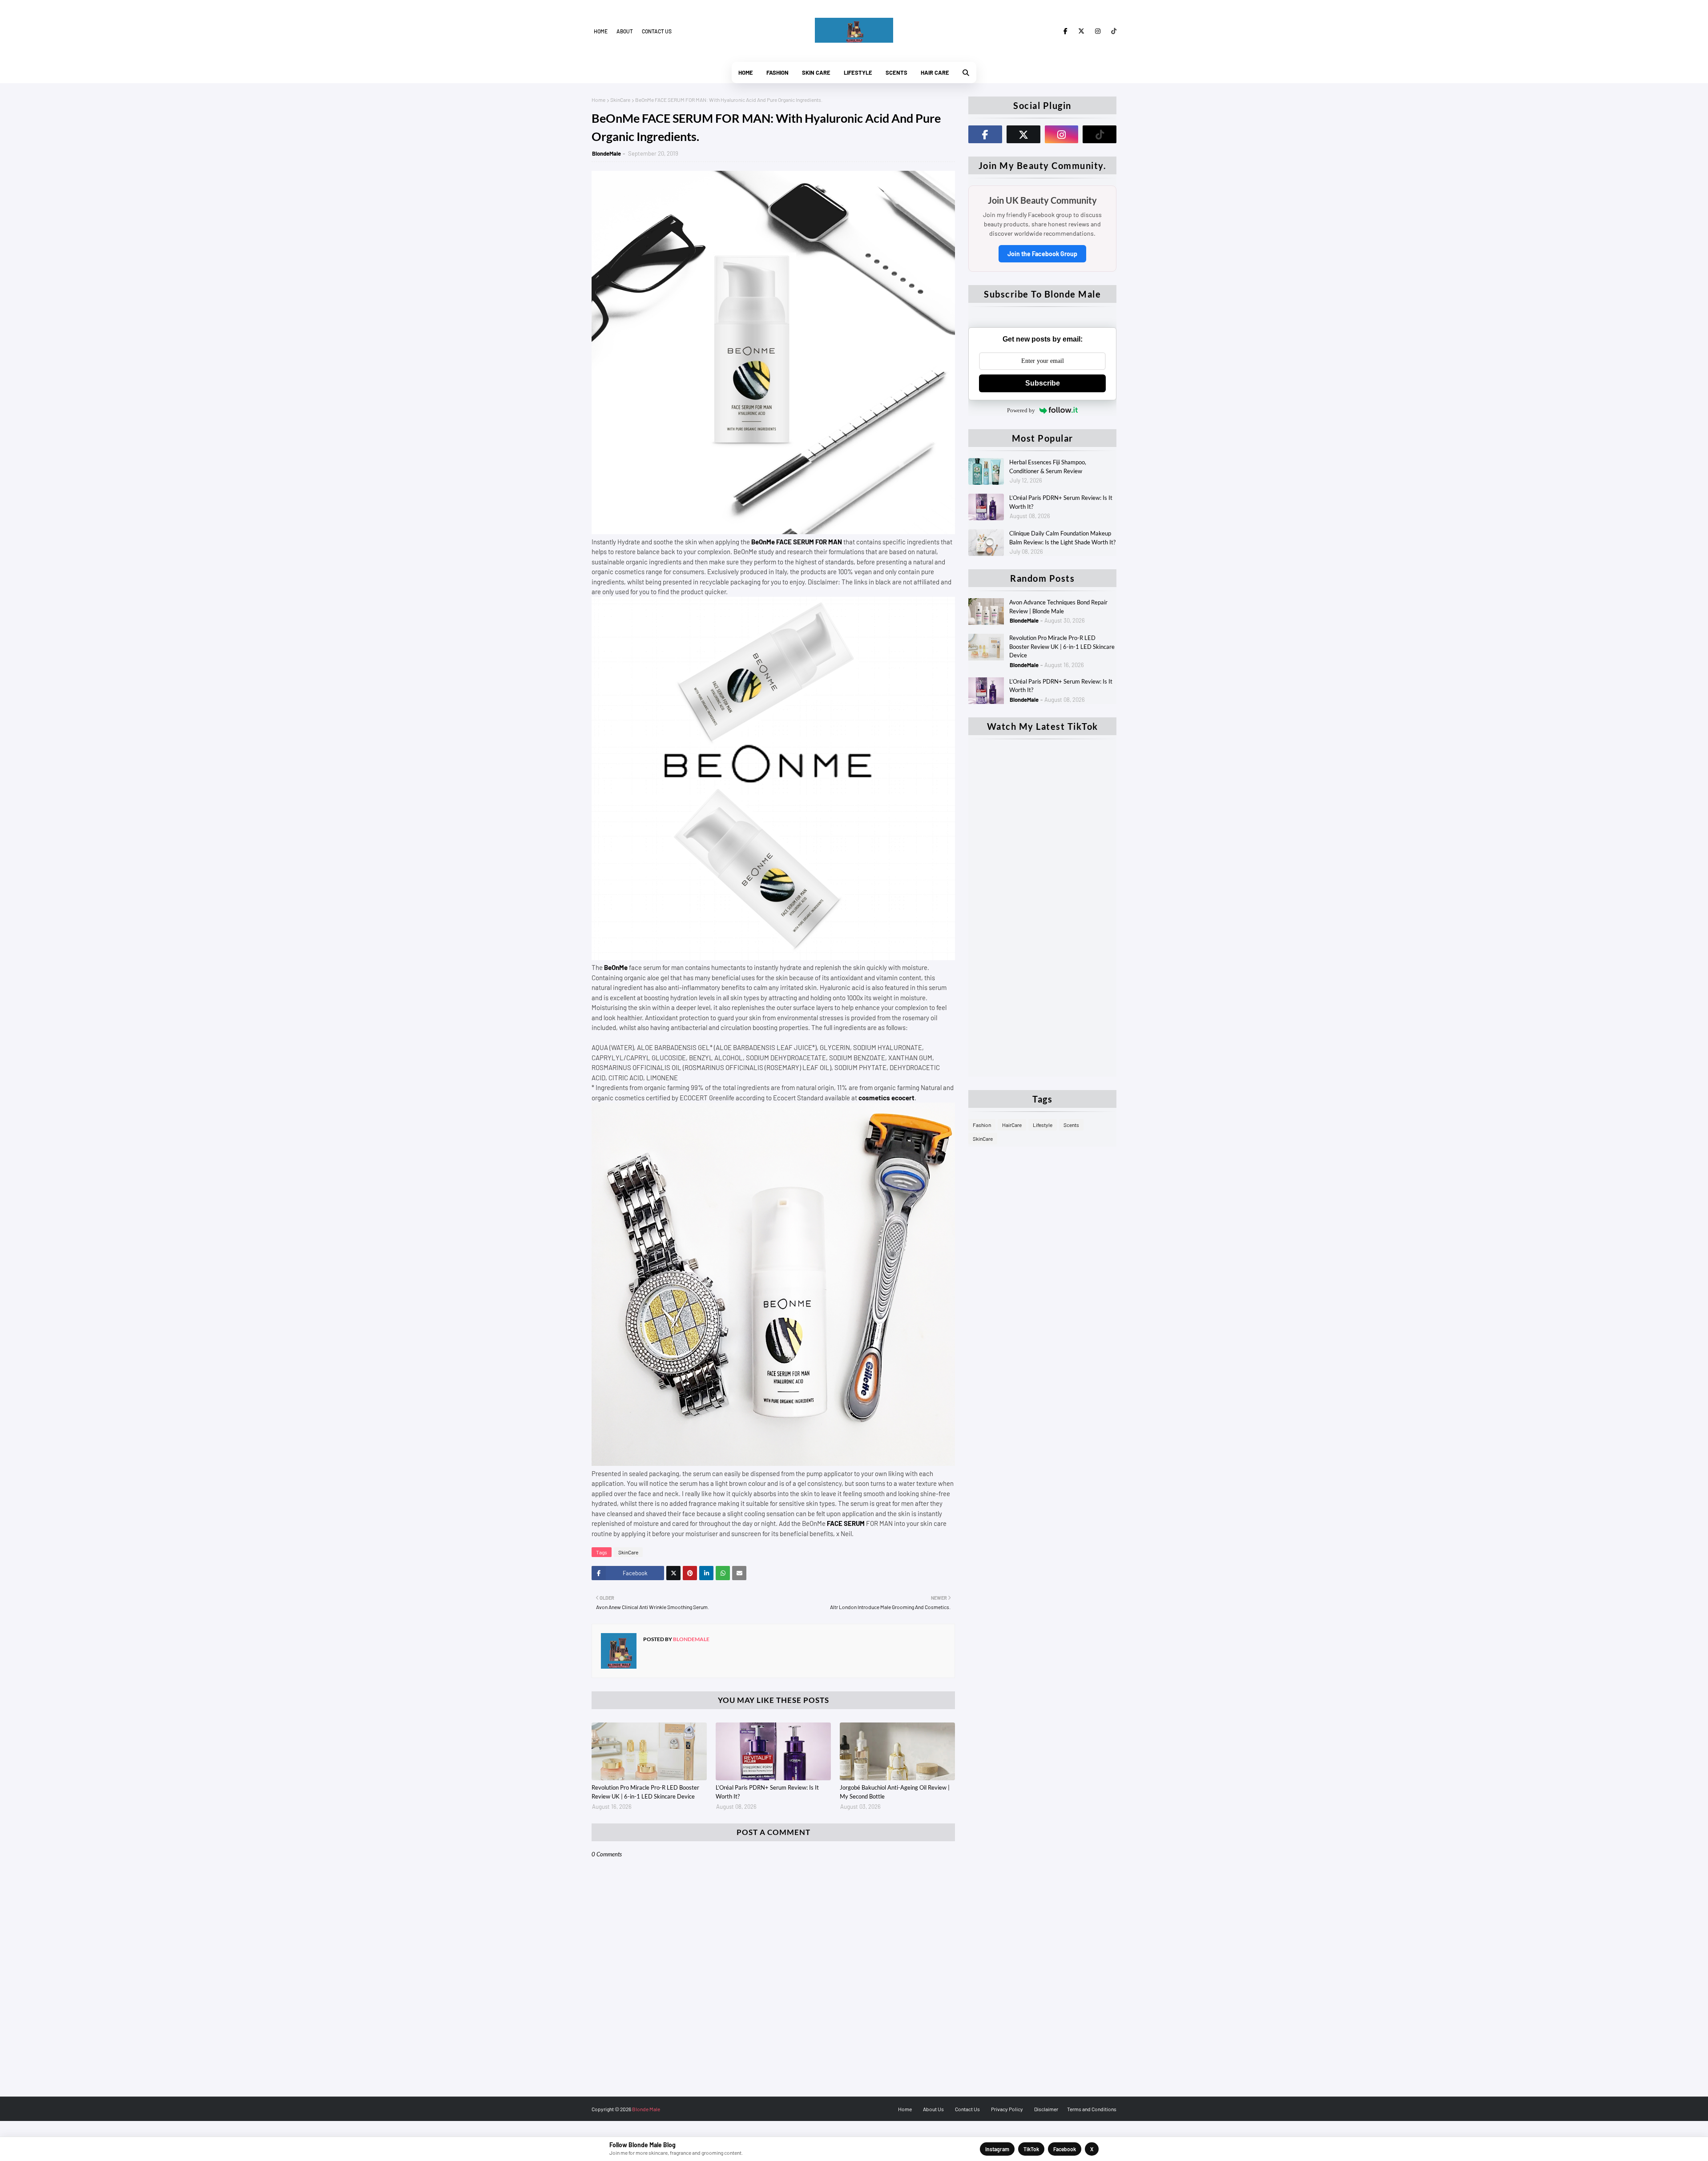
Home (601, 31)
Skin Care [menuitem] (816, 72)
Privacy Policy (1007, 2109)
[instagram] (1098, 31)
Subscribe (1043, 383)
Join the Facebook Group (1042, 254)
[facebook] (1065, 31)
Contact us (657, 31)
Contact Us (967, 2109)
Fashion (982, 1125)
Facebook (1065, 2149)
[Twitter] (673, 1573)
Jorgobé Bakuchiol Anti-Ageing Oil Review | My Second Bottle (895, 1792)
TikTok (1031, 2149)
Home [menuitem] (746, 72)
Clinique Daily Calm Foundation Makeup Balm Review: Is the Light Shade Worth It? (1062, 538)
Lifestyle (1043, 1125)
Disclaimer (1046, 2109)
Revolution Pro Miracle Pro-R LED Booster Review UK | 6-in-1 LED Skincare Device (645, 1792)
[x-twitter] (1081, 31)
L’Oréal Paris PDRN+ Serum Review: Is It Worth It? (767, 1792)
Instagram (997, 2149)
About (625, 31)
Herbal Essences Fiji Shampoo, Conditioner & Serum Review (1048, 467)
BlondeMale (606, 153)
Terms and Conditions (1092, 2109)
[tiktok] (1112, 31)
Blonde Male (646, 2109)
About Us (933, 2109)
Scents (1071, 1125)
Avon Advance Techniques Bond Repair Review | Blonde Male (1058, 607)
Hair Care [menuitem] (935, 72)
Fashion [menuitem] (777, 72)
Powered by (1021, 410)
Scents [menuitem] (896, 72)
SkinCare (620, 100)
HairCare (1012, 1125)
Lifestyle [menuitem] (858, 72)
